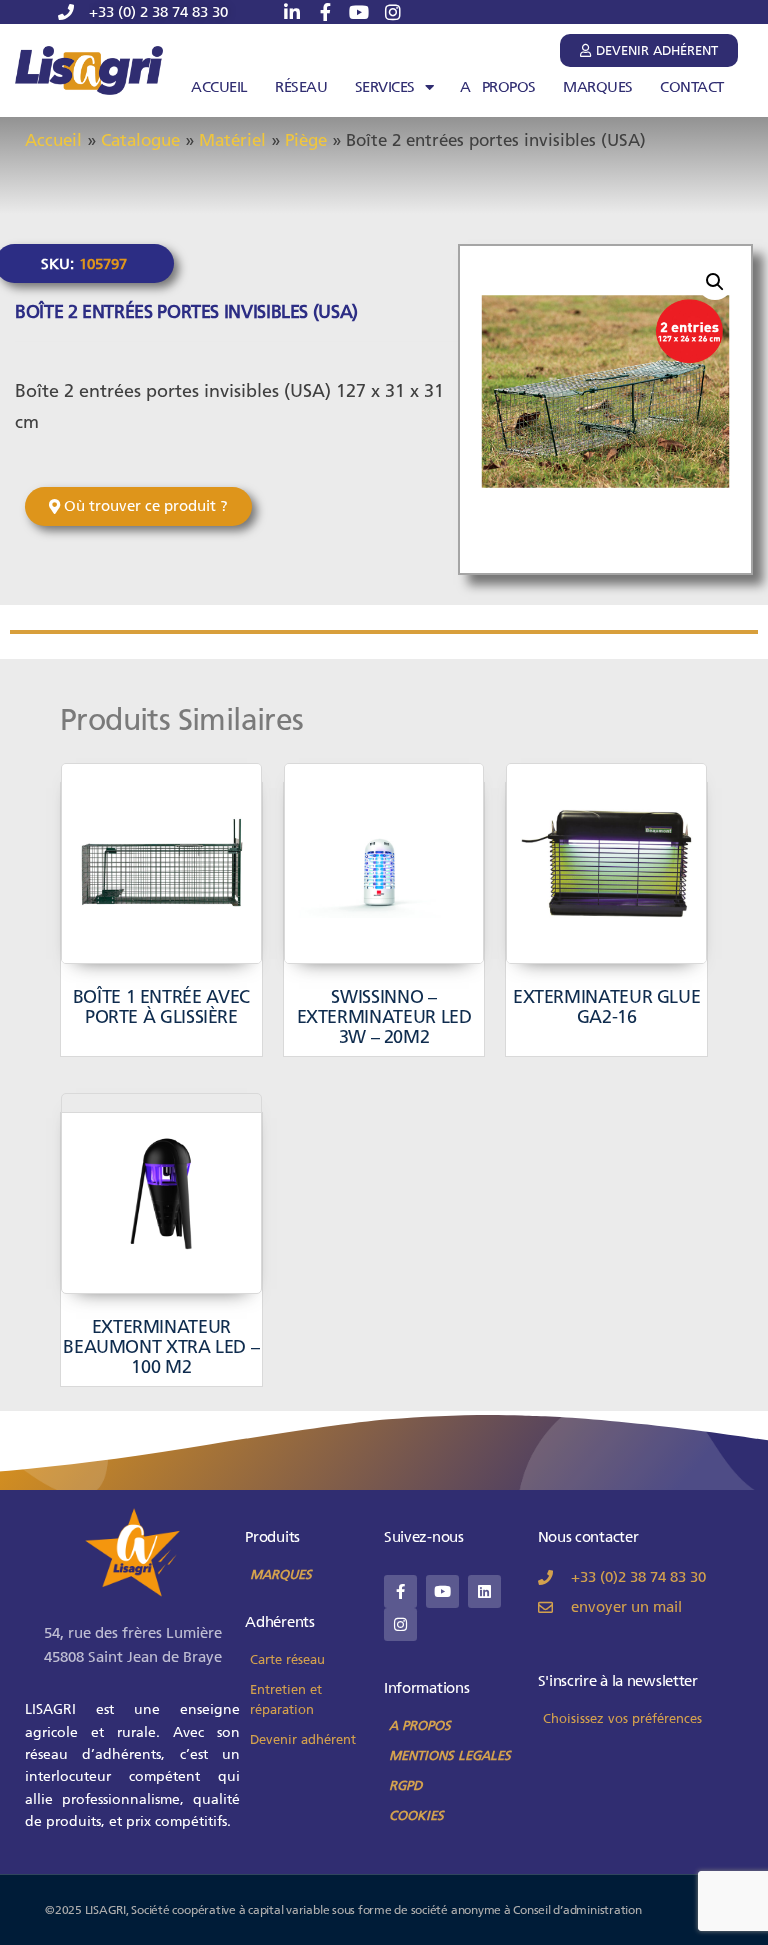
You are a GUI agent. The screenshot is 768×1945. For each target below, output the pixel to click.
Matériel (232, 140)
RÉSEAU (301, 87)
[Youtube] (442, 1591)
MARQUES (598, 87)
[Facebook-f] (400, 1591)
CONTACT (692, 87)
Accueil (53, 140)
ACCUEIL (219, 87)
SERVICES (385, 87)
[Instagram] (400, 1624)
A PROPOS (498, 87)
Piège (306, 140)
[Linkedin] (484, 1591)
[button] (715, 282)
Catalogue (140, 140)
